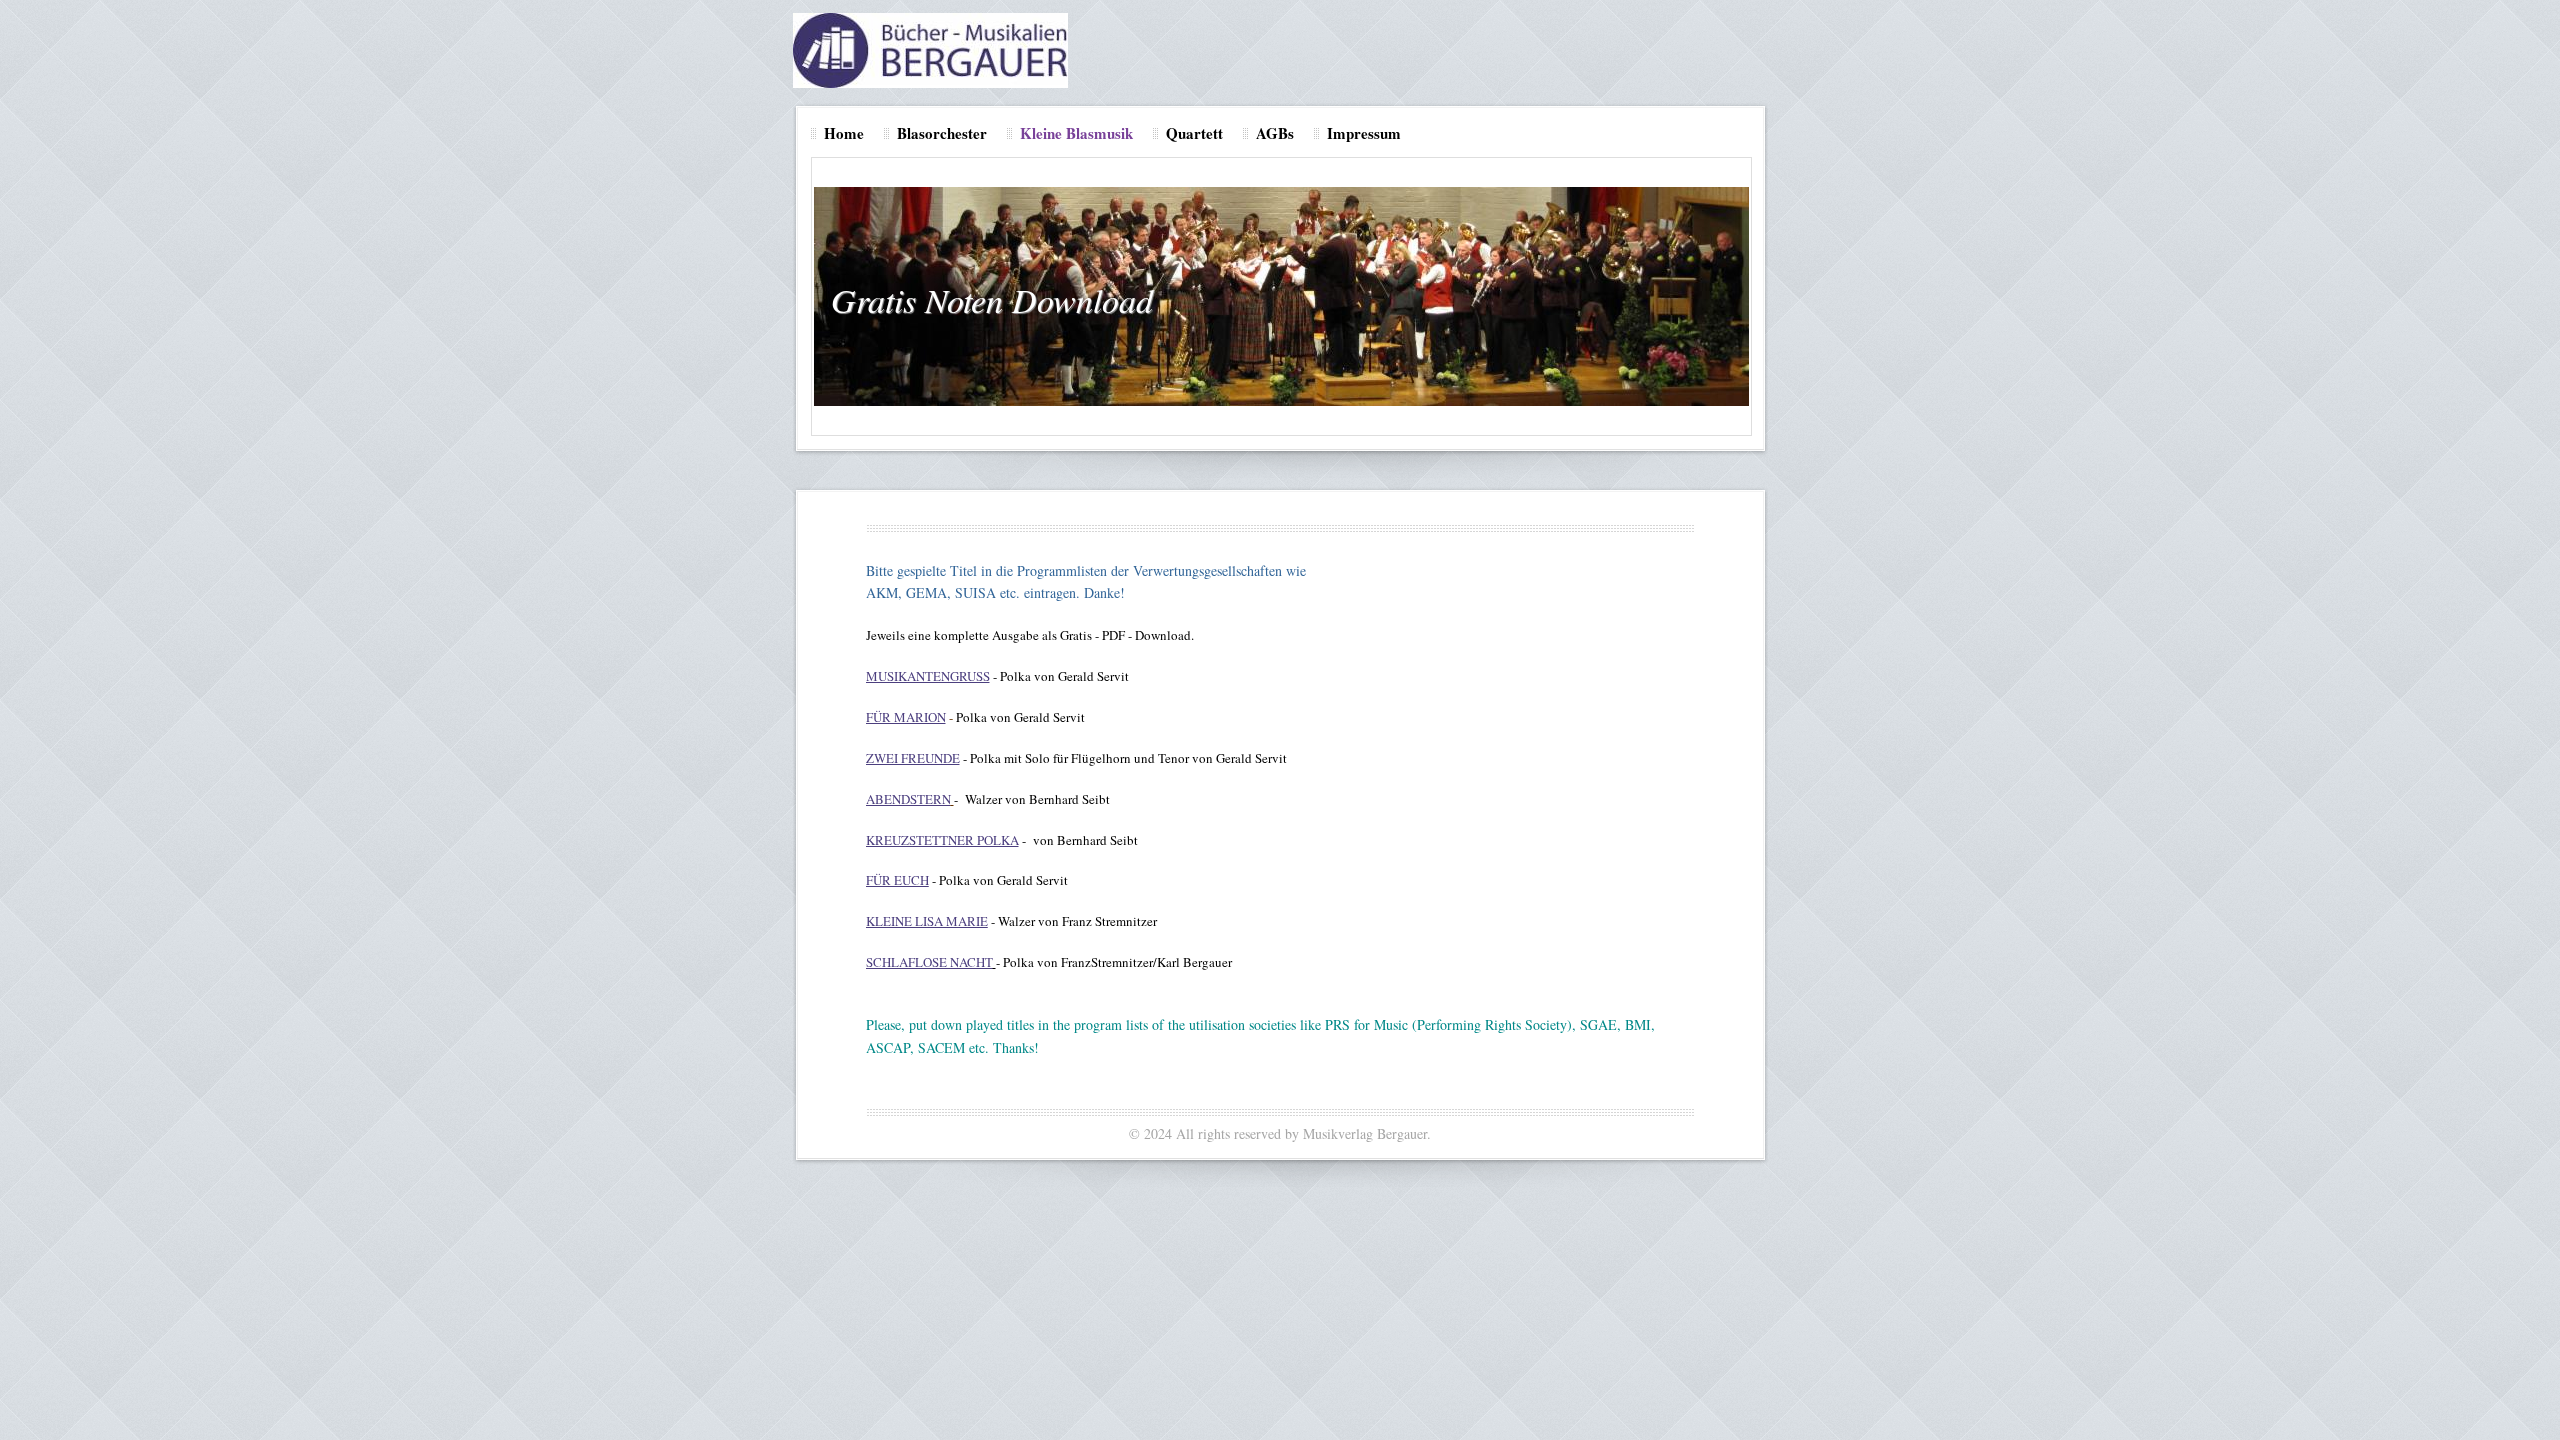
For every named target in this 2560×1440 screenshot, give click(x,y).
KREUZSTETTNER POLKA (942, 840)
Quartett (1194, 133)
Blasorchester (942, 133)
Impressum (1364, 133)
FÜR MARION (906, 717)
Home (844, 133)
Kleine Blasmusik (1076, 133)
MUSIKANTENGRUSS (928, 676)
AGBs (1275, 133)
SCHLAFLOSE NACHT (929, 962)
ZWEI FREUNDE (913, 758)
